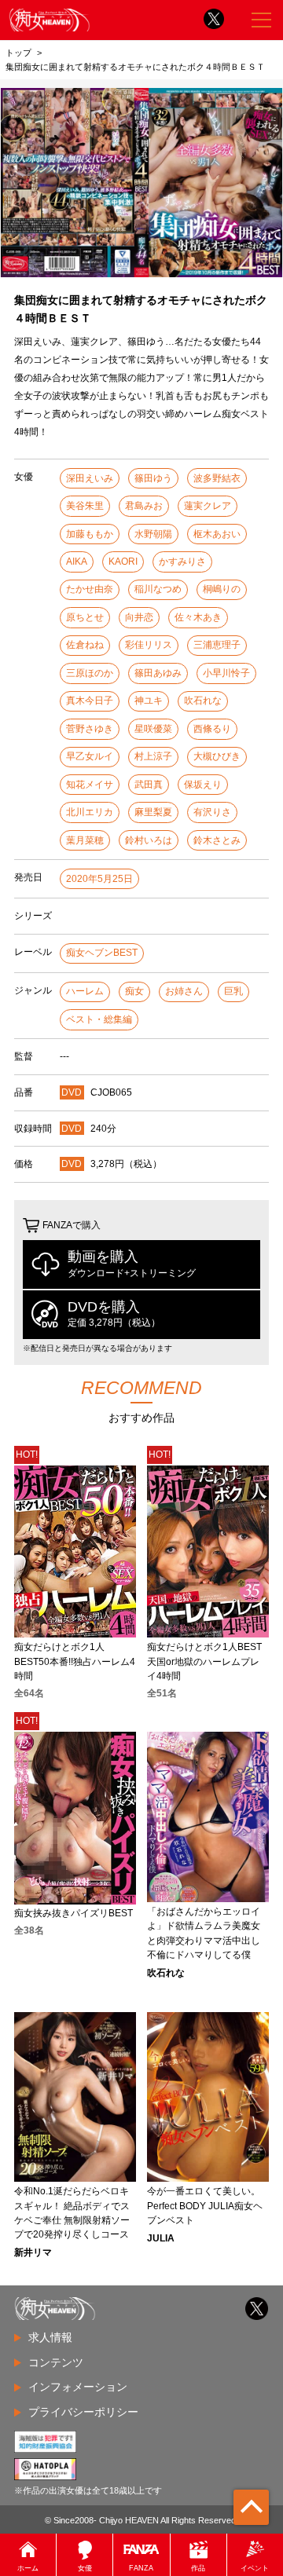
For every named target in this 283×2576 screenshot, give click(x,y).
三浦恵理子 (217, 645)
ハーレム (85, 991)
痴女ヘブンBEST (102, 953)
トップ (18, 53)
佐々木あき (198, 617)
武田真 (149, 785)
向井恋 (139, 617)
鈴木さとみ (217, 840)
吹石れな (203, 701)
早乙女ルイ (90, 756)
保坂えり (203, 785)
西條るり (212, 729)
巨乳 (233, 991)
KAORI (123, 562)
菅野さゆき (90, 729)
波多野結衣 (217, 478)
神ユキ (149, 701)
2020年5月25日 (99, 879)
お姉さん (184, 991)
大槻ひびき (217, 756)
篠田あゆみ (158, 673)
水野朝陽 (153, 534)
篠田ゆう (153, 478)
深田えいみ (90, 478)
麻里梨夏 (153, 812)
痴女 (134, 991)
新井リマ (33, 2252)
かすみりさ (182, 562)
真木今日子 (90, 701)
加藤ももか (90, 534)
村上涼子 (153, 756)
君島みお (144, 506)
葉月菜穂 (85, 840)
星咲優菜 (153, 729)
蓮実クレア (208, 506)
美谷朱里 (85, 506)
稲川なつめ (158, 589)
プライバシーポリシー (83, 2412)
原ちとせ (85, 617)
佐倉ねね (85, 645)
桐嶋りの (222, 589)
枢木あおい (217, 534)
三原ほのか (90, 673)
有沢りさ (212, 812)
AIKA (77, 562)
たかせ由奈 (90, 589)
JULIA (161, 2238)
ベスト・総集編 (99, 1019)
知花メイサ (90, 785)
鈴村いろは (149, 840)
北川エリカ (90, 812)
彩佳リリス (149, 645)
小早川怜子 (226, 673)
